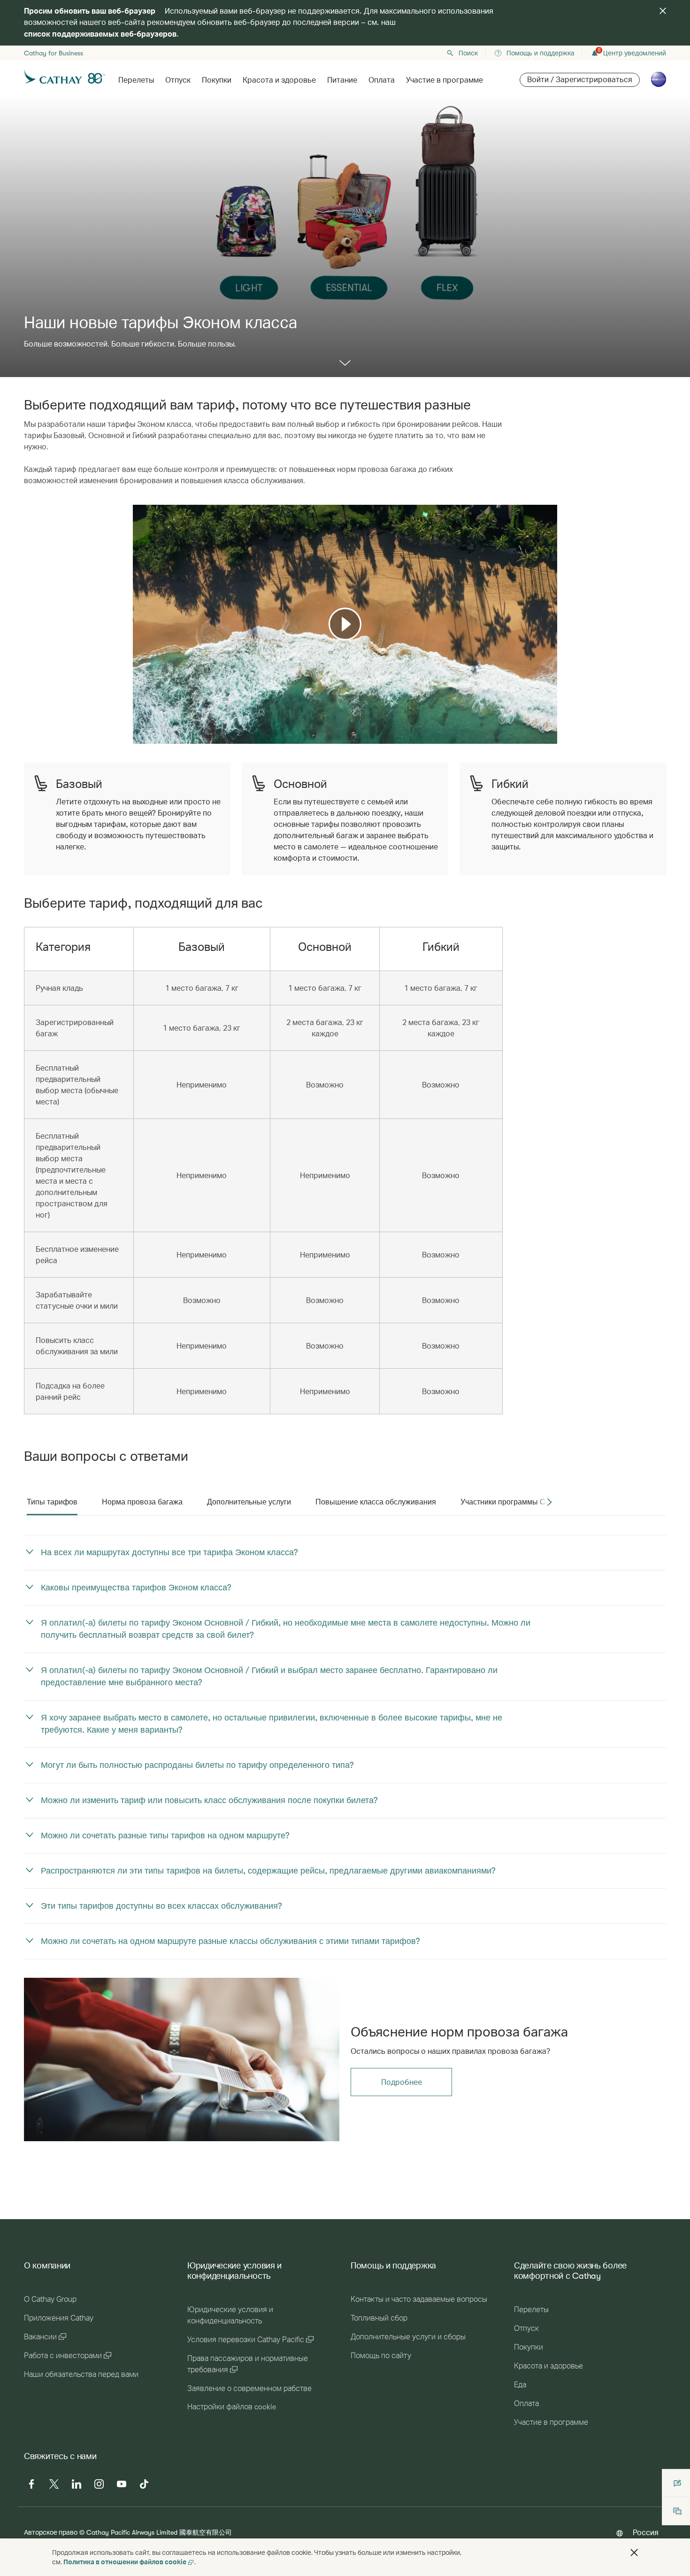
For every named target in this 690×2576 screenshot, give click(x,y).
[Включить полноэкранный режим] (549, 736)
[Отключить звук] (152, 736)
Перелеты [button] (136, 80)
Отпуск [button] (178, 80)
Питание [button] (342, 80)
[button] (634, 2553)
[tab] (52, 1502)
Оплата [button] (382, 80)
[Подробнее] (345, 364)
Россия (646, 2532)
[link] (182, 2059)
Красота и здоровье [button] (279, 80)
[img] (663, 11)
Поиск (468, 53)
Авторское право (51, 2532)
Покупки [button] (217, 80)
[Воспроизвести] (345, 624)
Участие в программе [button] (445, 80)
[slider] (138, 725)
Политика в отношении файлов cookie (125, 2562)
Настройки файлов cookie (232, 2407)
